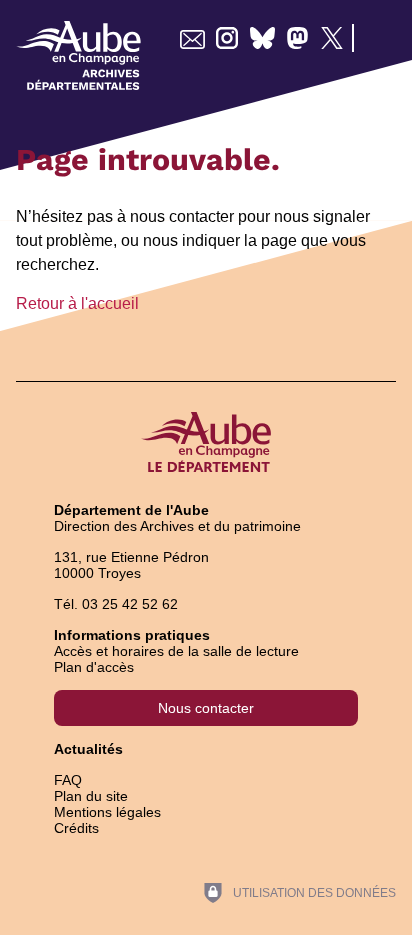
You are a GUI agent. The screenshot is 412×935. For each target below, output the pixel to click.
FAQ (68, 780)
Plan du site (91, 796)
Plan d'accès (94, 667)
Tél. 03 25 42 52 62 (116, 604)
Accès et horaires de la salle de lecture (176, 651)
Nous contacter (206, 708)
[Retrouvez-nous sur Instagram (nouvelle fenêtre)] (227, 38)
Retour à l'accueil (77, 303)
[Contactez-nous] (192, 38)
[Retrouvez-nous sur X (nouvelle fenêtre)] (332, 38)
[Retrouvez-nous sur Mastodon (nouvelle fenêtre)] (297, 38)
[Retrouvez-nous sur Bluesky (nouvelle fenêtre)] (262, 38)
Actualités (88, 749)
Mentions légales (107, 812)
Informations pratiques (132, 635)
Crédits (76, 828)
